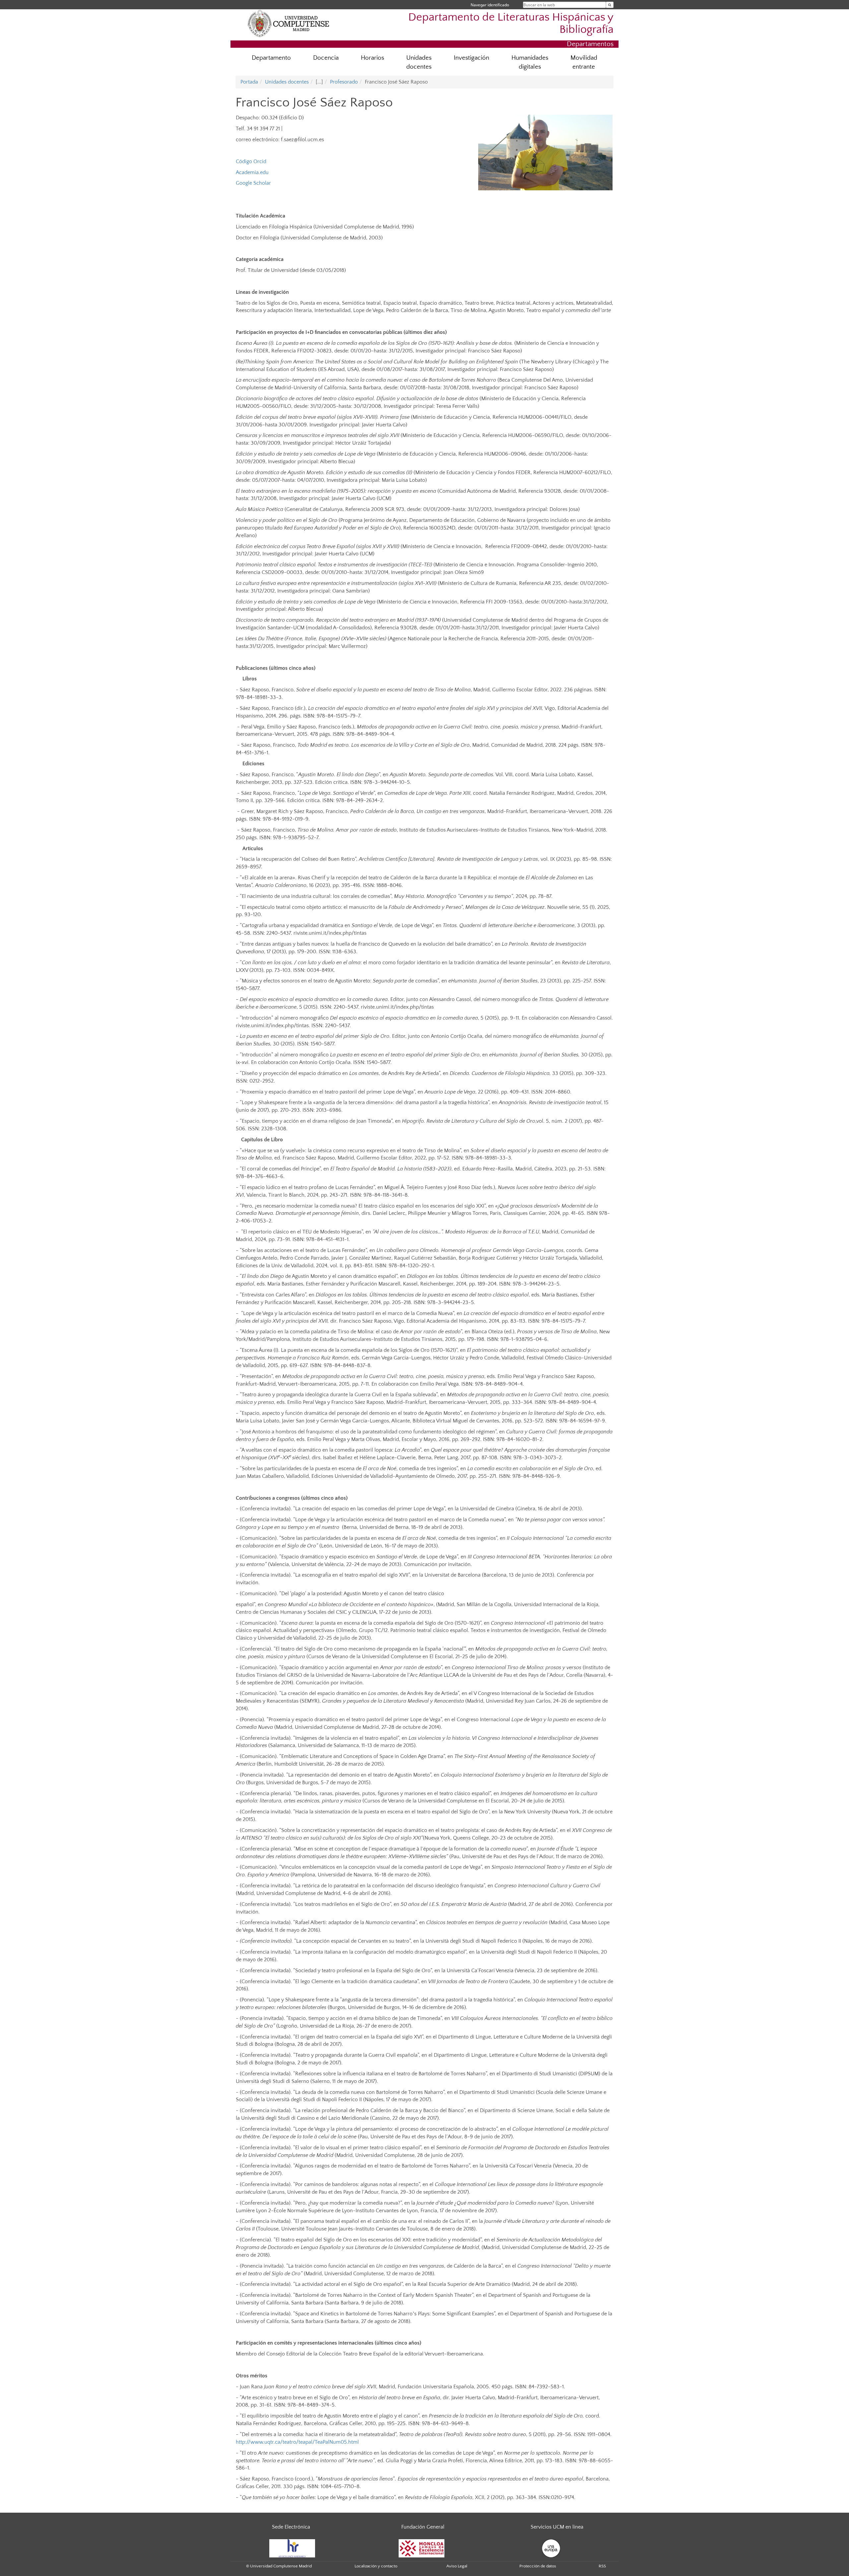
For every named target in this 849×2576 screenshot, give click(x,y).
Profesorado (344, 82)
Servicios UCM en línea (557, 2527)
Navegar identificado (490, 5)
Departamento (271, 58)
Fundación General (423, 2527)
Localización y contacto (376, 2566)
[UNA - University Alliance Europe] (551, 2548)
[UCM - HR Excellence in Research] (292, 2548)
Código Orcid (251, 161)
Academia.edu (252, 172)
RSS (602, 2566)
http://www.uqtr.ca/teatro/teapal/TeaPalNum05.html (297, 2442)
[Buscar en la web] (610, 5)
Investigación (471, 58)
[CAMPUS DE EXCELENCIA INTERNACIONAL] (422, 2548)
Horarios (372, 58)
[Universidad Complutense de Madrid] (289, 23)
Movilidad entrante (584, 62)
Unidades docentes (419, 62)
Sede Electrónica (291, 2527)
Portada (249, 82)
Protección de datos (538, 2566)
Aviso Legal (457, 2566)
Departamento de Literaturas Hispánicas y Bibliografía (511, 24)
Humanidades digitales (530, 62)
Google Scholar (253, 183)
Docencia (326, 58)
